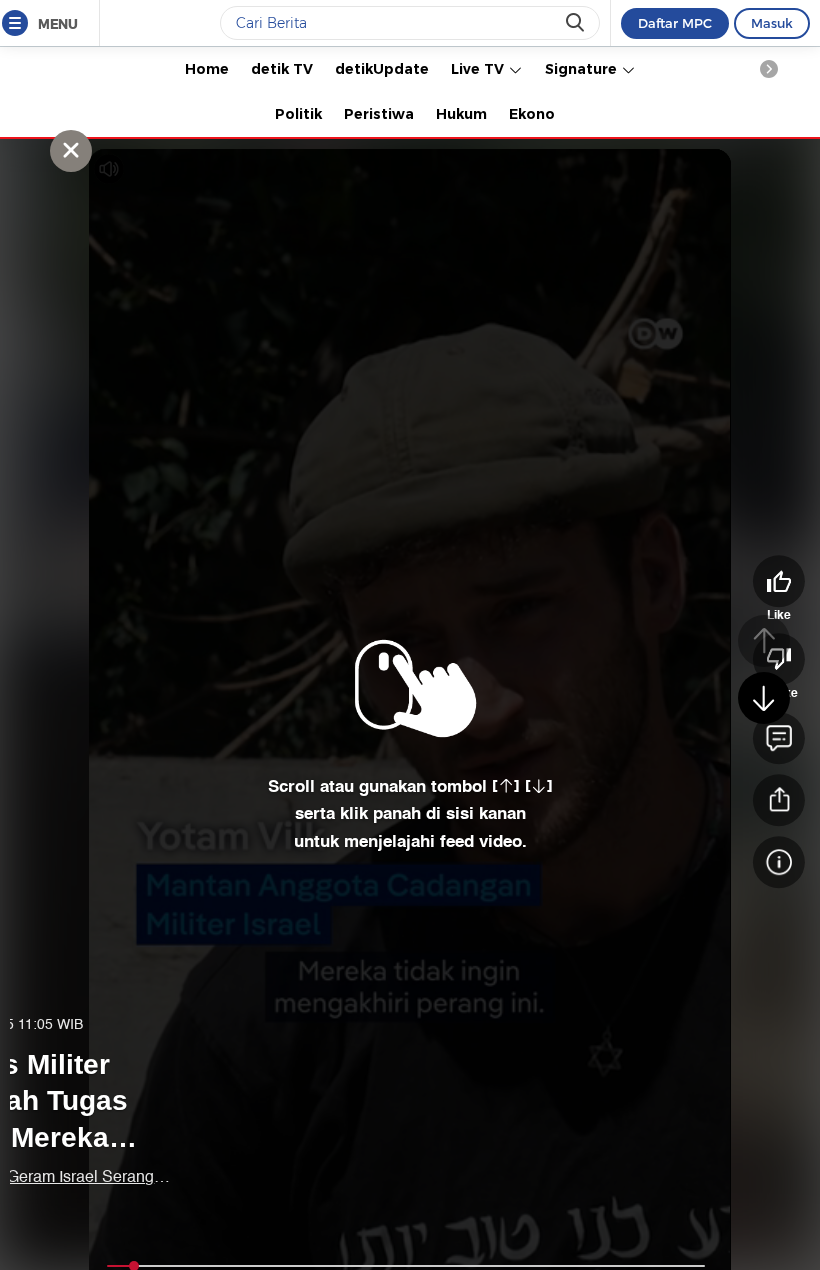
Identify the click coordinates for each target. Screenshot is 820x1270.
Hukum (461, 114)
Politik (298, 114)
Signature (583, 69)
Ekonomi (541, 114)
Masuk (772, 23)
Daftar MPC (675, 23)
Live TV (479, 69)
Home (207, 69)
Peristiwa (379, 114)
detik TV (282, 69)
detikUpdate (382, 69)
